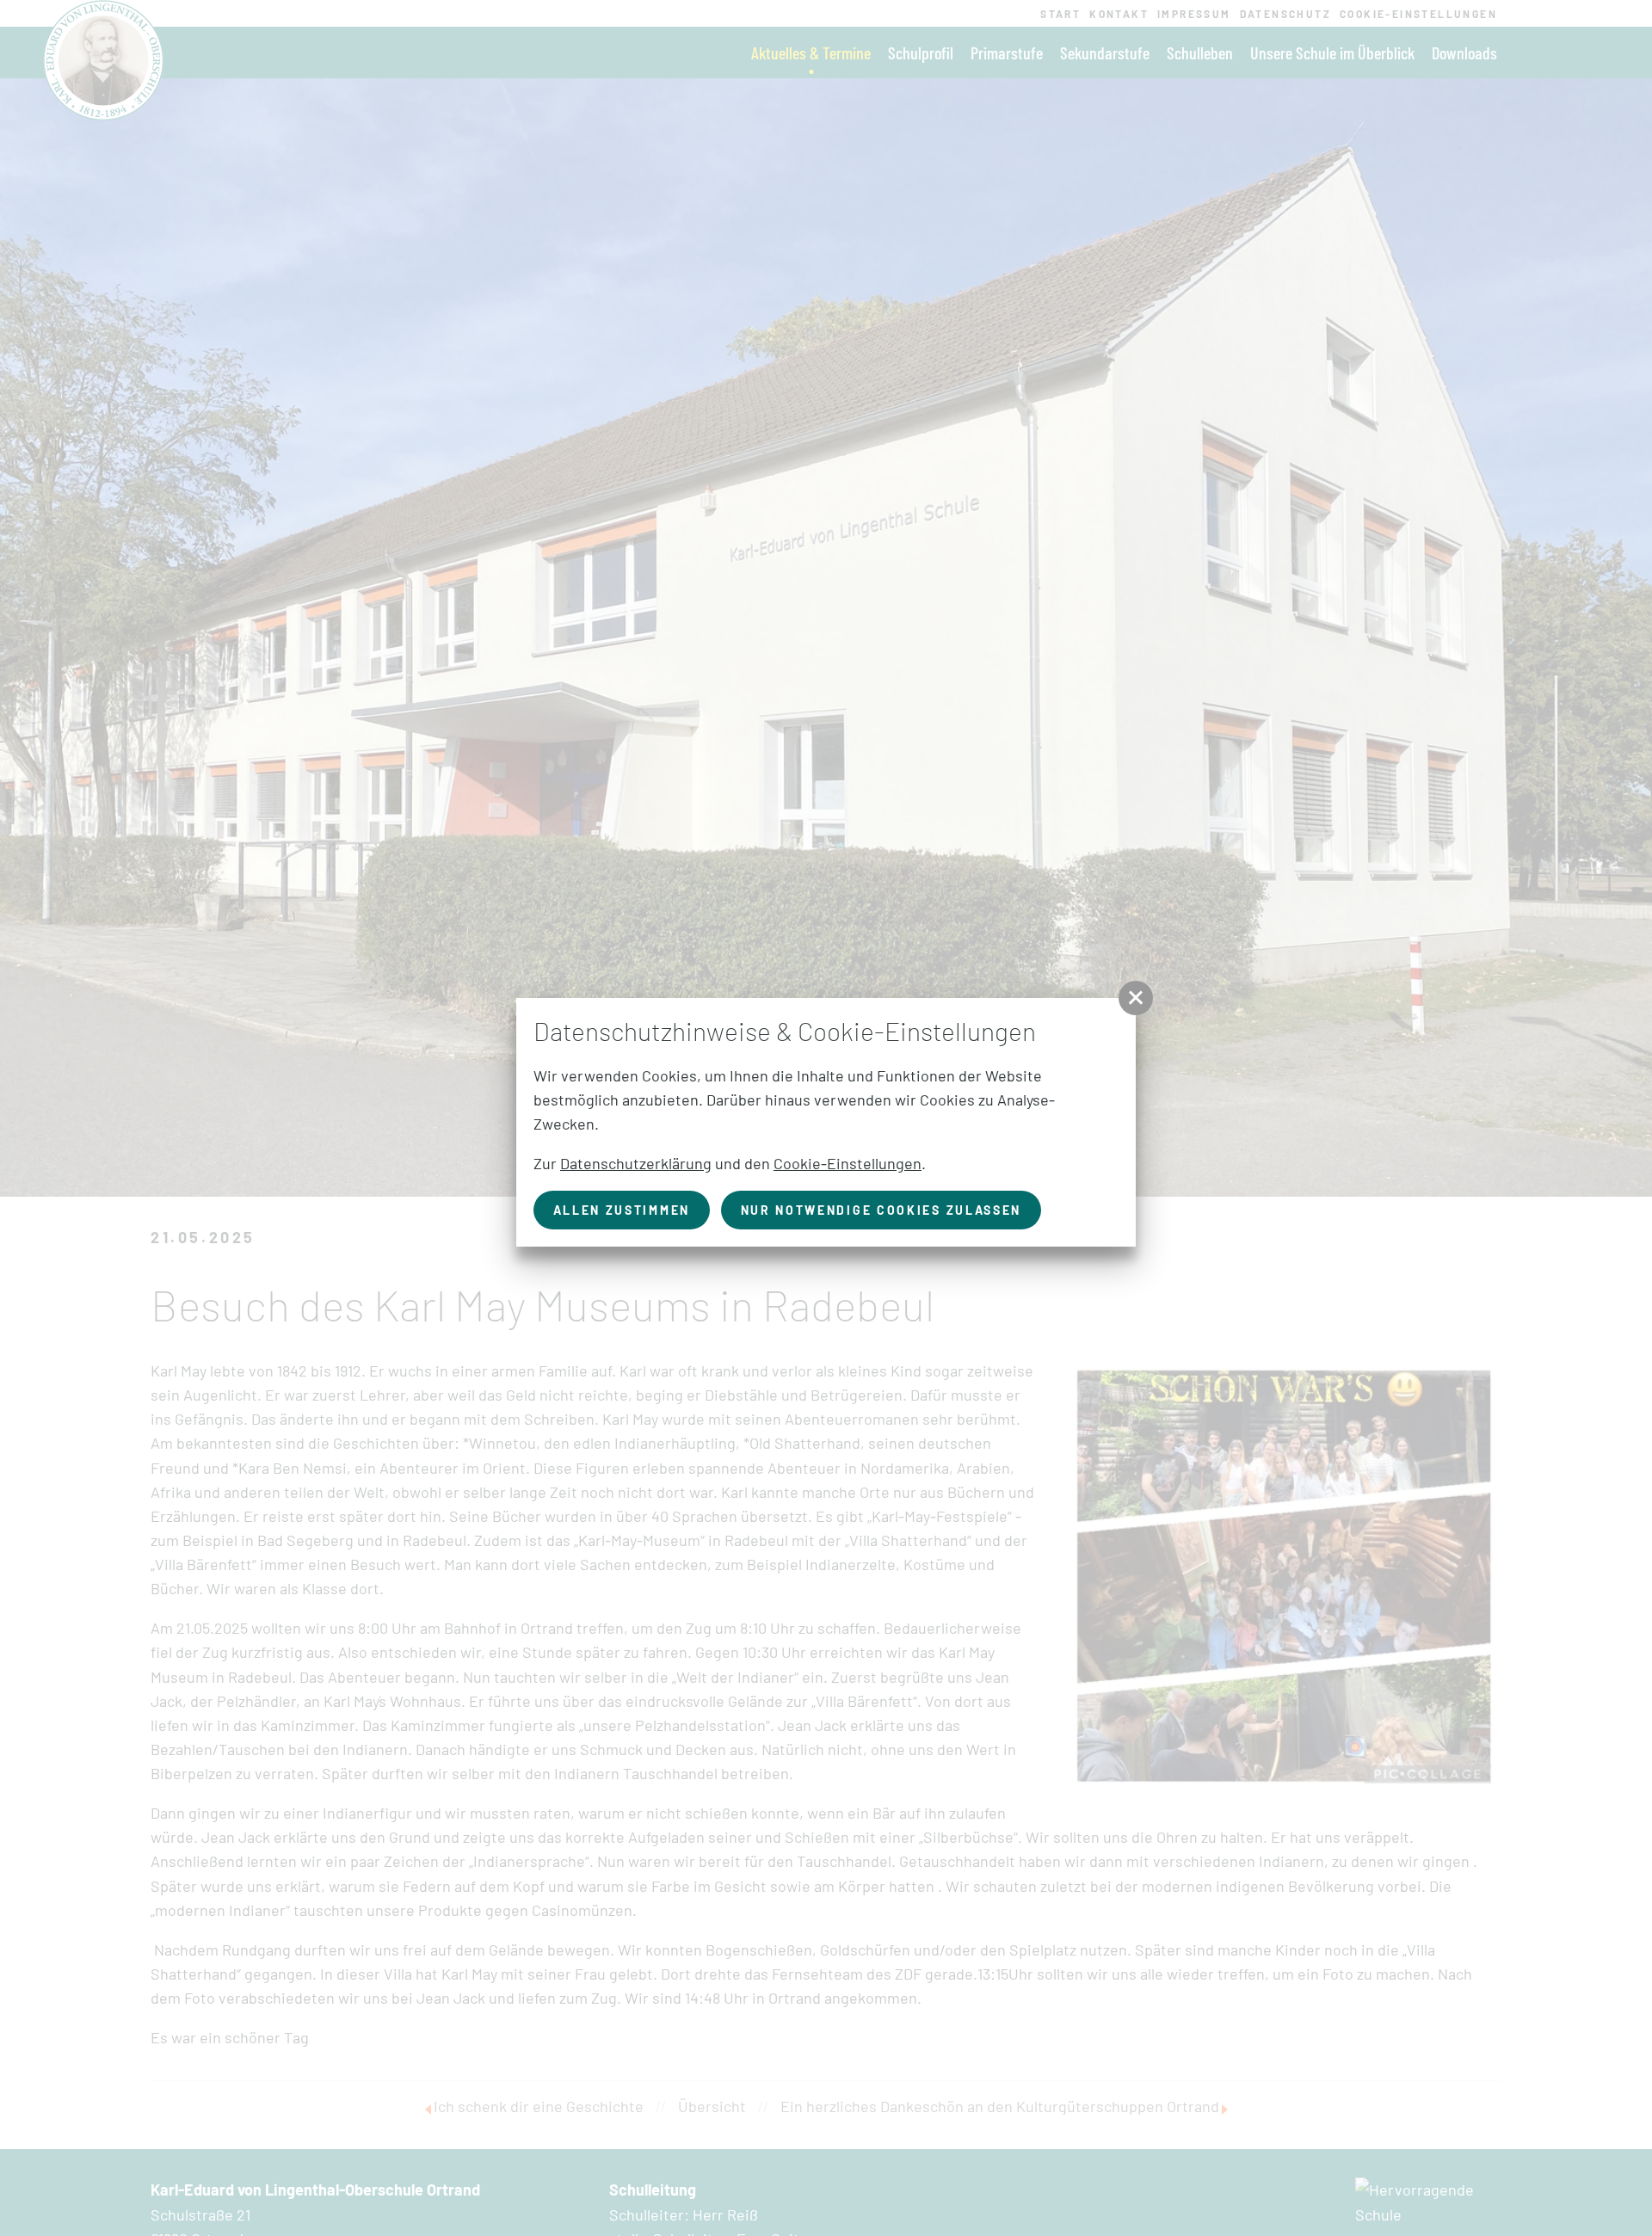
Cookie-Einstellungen (848, 1163)
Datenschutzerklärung (636, 1163)
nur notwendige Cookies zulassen (881, 1210)
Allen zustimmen (622, 1210)
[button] (1136, 998)
